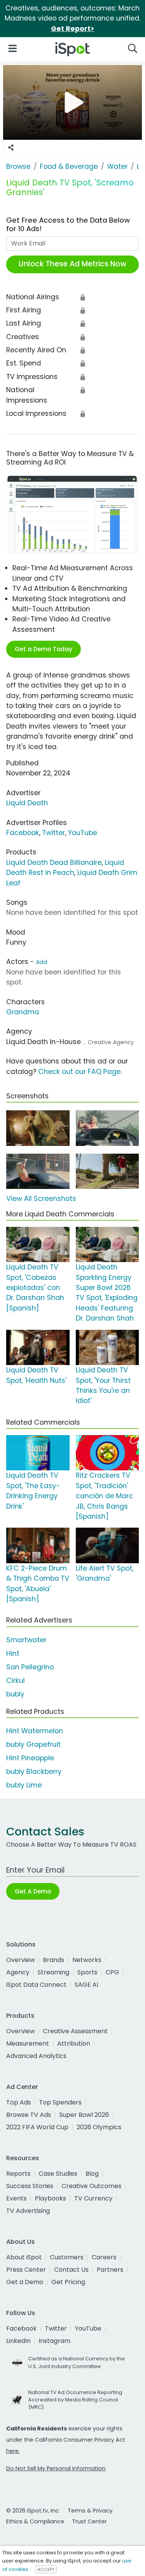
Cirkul (15, 1681)
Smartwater (26, 1640)
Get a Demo (25, 2282)
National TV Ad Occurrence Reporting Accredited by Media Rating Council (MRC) (75, 2400)
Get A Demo (33, 1891)
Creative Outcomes (91, 2186)
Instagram (55, 2341)
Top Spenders (60, 2102)
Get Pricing (68, 2282)
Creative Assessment (75, 2031)
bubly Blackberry (34, 1772)
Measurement (28, 2043)
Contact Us (71, 2270)
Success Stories (30, 2186)
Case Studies (58, 2174)
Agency (18, 1972)
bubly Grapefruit (33, 1744)
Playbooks (50, 2198)
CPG (112, 1972)
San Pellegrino (30, 1667)
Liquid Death (27, 803)
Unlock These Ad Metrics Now (72, 264)
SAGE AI (86, 1985)
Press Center (26, 2270)
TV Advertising (28, 2211)
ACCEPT (46, 2569)
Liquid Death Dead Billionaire (54, 863)
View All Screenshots (41, 1199)
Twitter (54, 833)
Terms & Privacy (90, 2511)
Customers (67, 2257)
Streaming (53, 1972)
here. (13, 2451)
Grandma (23, 1012)
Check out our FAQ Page (79, 1072)
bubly (15, 1694)
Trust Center (89, 2521)
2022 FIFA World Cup (37, 2127)
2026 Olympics (99, 2127)
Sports (87, 1972)
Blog (92, 2174)
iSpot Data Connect (36, 1985)
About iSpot (24, 2257)
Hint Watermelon (35, 1731)
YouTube (83, 833)
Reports (18, 2174)
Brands (54, 1960)
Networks (87, 1960)
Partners (110, 2270)
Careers (104, 2257)
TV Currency (93, 2198)
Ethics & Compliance (35, 2521)
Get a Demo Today (43, 649)
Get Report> (73, 29)
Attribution (74, 2043)
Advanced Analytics (36, 2056)
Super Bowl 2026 (84, 2115)
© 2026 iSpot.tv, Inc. (33, 2511)
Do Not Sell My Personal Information (56, 2468)
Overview (20, 1960)
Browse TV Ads (29, 2115)
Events (16, 2198)
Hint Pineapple (30, 1758)
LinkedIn (18, 2341)
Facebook (23, 833)
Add (42, 962)
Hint (13, 1653)
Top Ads (19, 2102)
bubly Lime (24, 1785)
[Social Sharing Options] (11, 147)
